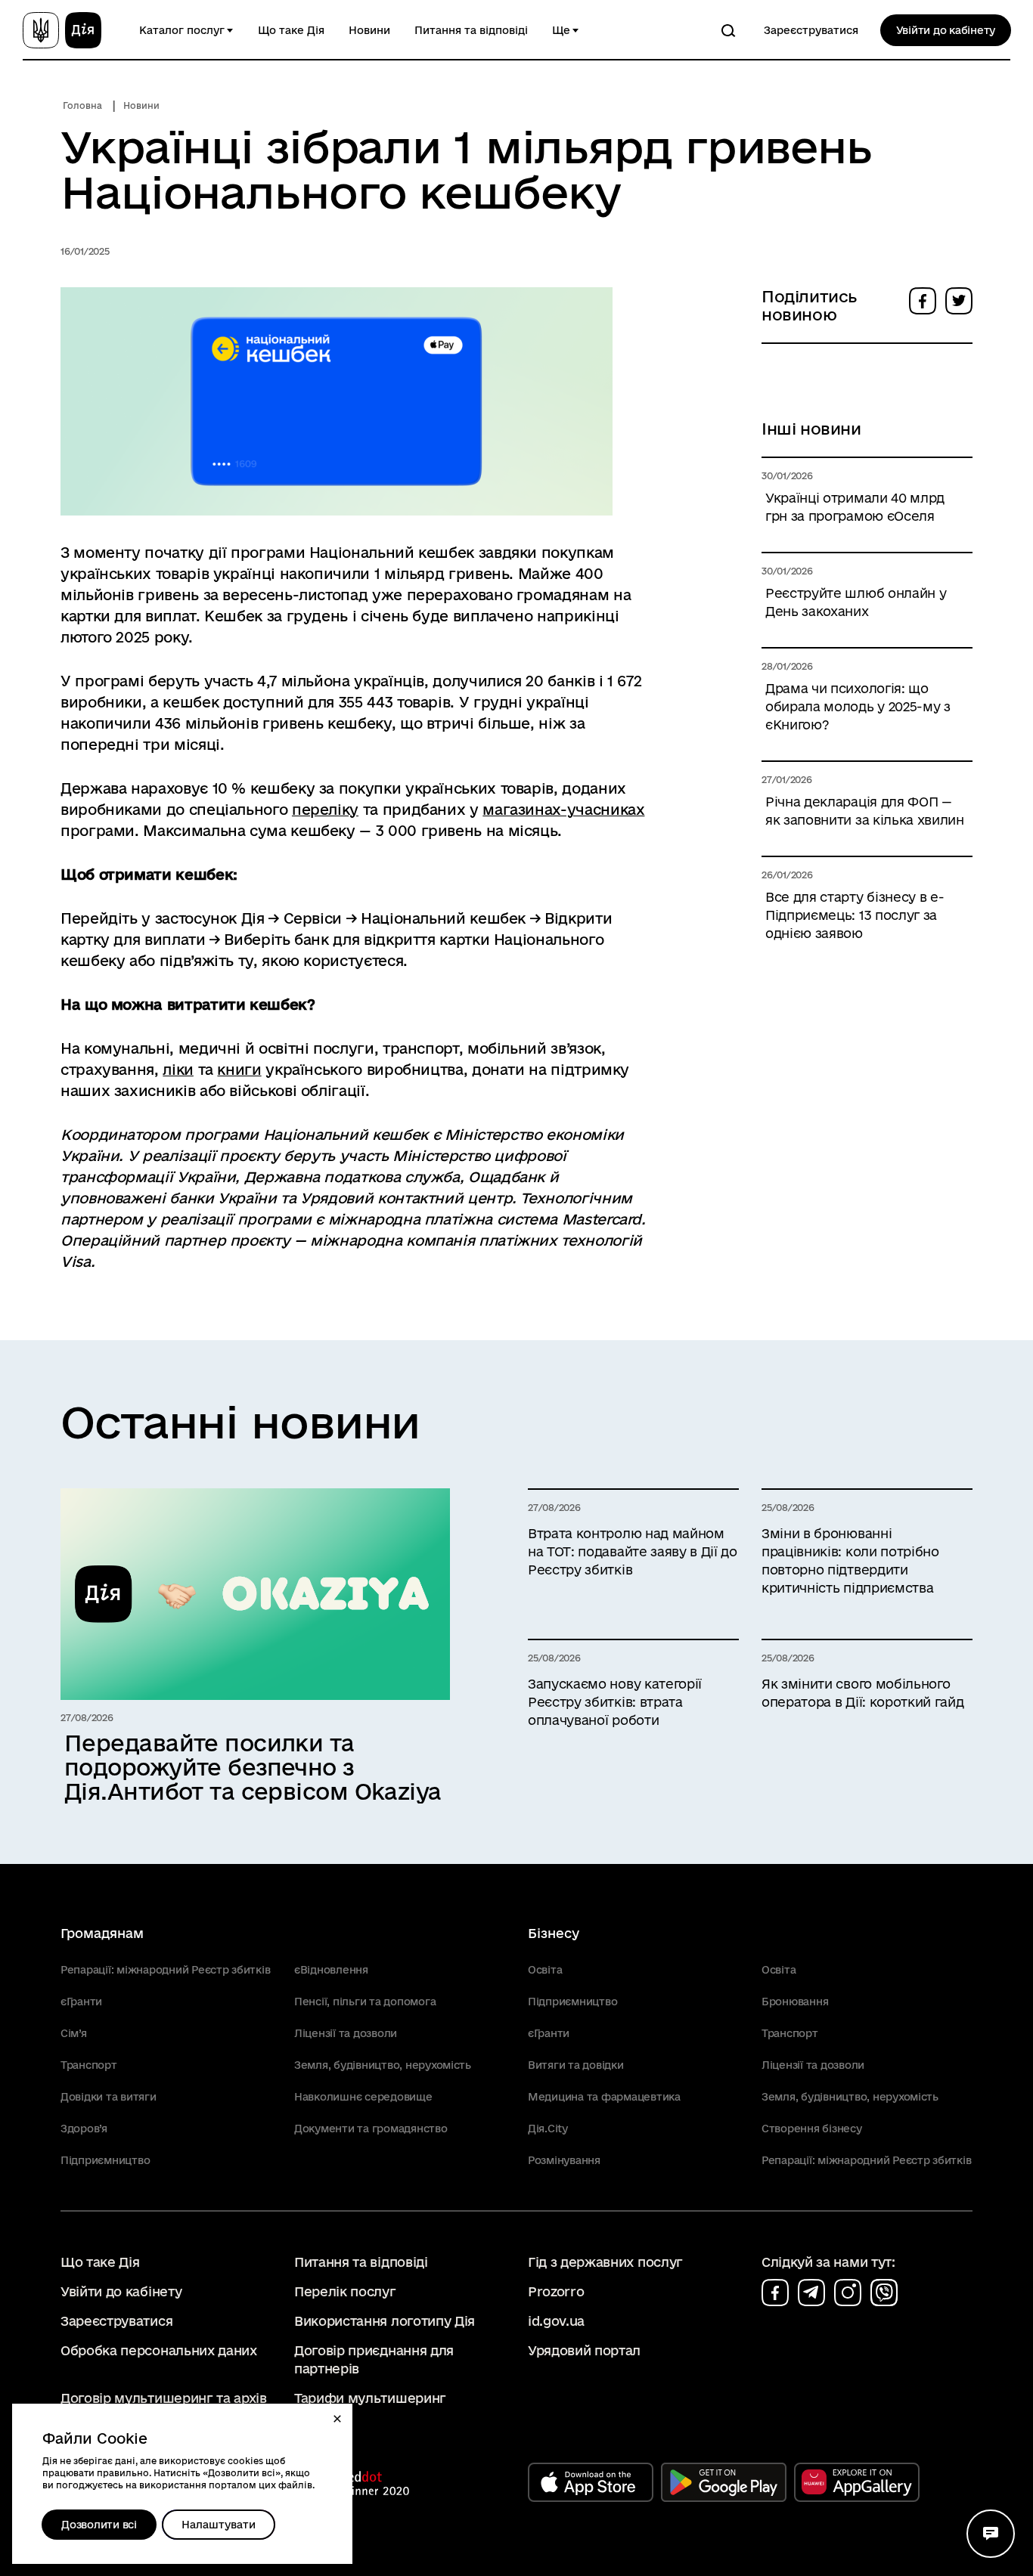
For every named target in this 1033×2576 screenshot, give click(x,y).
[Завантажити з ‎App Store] (591, 2482)
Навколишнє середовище (363, 2097)
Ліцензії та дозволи (346, 2033)
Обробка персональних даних (159, 2350)
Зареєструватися (811, 30)
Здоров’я (84, 2129)
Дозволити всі (99, 2525)
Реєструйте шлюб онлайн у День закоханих (856, 602)
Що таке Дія (291, 30)
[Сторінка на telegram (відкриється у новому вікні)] (811, 2293)
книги (239, 1070)
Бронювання (795, 2002)
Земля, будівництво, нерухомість (383, 2065)
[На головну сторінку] (62, 30)
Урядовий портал (584, 2350)
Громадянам (102, 1933)
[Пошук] (728, 30)
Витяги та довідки (576, 2065)
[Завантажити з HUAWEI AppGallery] (857, 2482)
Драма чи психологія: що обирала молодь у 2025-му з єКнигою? (858, 706)
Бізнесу (554, 1933)
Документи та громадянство (371, 2129)
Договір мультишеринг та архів (164, 2398)
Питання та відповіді (471, 30)
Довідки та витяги (109, 2097)
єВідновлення (331, 1970)
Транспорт (89, 2065)
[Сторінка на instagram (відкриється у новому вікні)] (848, 2293)
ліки (178, 1070)
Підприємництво (105, 2160)
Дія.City (548, 2129)
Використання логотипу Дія (385, 2321)
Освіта (545, 1970)
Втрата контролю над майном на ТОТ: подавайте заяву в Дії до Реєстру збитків (633, 1551)
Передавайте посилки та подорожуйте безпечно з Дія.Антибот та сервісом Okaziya (253, 1767)
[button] (337, 2419)
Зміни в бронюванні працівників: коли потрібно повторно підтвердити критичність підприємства (850, 1560)
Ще (561, 30)
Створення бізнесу (812, 2129)
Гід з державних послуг (605, 2262)
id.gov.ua (556, 2321)
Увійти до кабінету (946, 30)
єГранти (81, 2002)
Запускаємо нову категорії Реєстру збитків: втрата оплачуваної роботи (615, 1702)
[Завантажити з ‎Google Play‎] (724, 2482)
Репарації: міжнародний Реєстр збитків (165, 1970)
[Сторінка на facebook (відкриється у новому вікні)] (775, 2293)
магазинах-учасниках (563, 810)
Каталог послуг (182, 30)
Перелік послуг (345, 2291)
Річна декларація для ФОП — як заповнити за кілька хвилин (865, 811)
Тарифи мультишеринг (370, 2398)
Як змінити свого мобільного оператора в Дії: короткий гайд (862, 1693)
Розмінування (564, 2160)
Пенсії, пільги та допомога (365, 2002)
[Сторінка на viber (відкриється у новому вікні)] (884, 2293)
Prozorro (556, 2291)
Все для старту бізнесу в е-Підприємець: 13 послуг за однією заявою (855, 915)
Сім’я (74, 2033)
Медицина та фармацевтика (604, 2097)
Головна (82, 105)
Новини (369, 30)
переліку (325, 810)
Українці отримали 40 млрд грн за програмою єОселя (855, 507)
